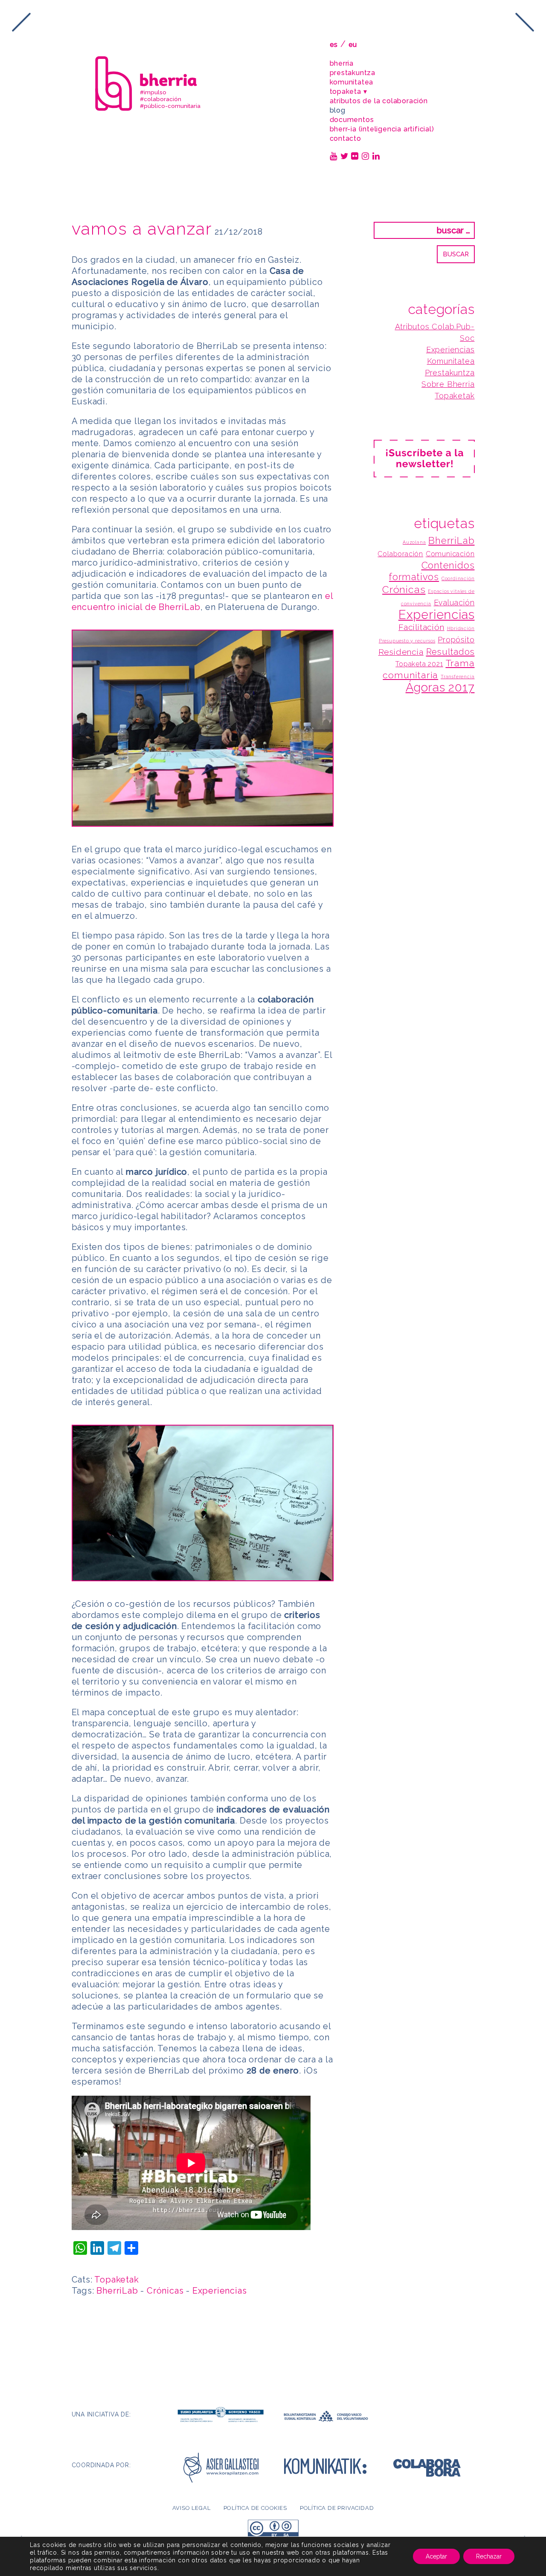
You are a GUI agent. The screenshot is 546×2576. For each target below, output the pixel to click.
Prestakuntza (353, 73)
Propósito (456, 640)
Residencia (401, 652)
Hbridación (461, 628)
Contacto (346, 138)
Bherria (342, 63)
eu (353, 45)
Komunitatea (352, 82)
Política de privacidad (337, 2508)
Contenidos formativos (432, 571)
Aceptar (436, 2556)
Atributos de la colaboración (379, 101)
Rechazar (489, 2556)
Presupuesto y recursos (407, 641)
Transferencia (457, 677)
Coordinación (458, 578)
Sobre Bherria (448, 384)
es (334, 45)
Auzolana (414, 542)
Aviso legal (192, 2508)
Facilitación (421, 627)
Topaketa (346, 91)
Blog (338, 110)
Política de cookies (255, 2508)
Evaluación (454, 603)
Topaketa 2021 (419, 664)
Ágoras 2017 (440, 687)
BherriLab (117, 2291)
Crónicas (165, 2291)
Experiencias (220, 2291)
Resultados (450, 652)
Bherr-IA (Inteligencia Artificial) (382, 129)
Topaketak (116, 2280)
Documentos (352, 120)
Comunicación (450, 554)
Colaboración (400, 554)
